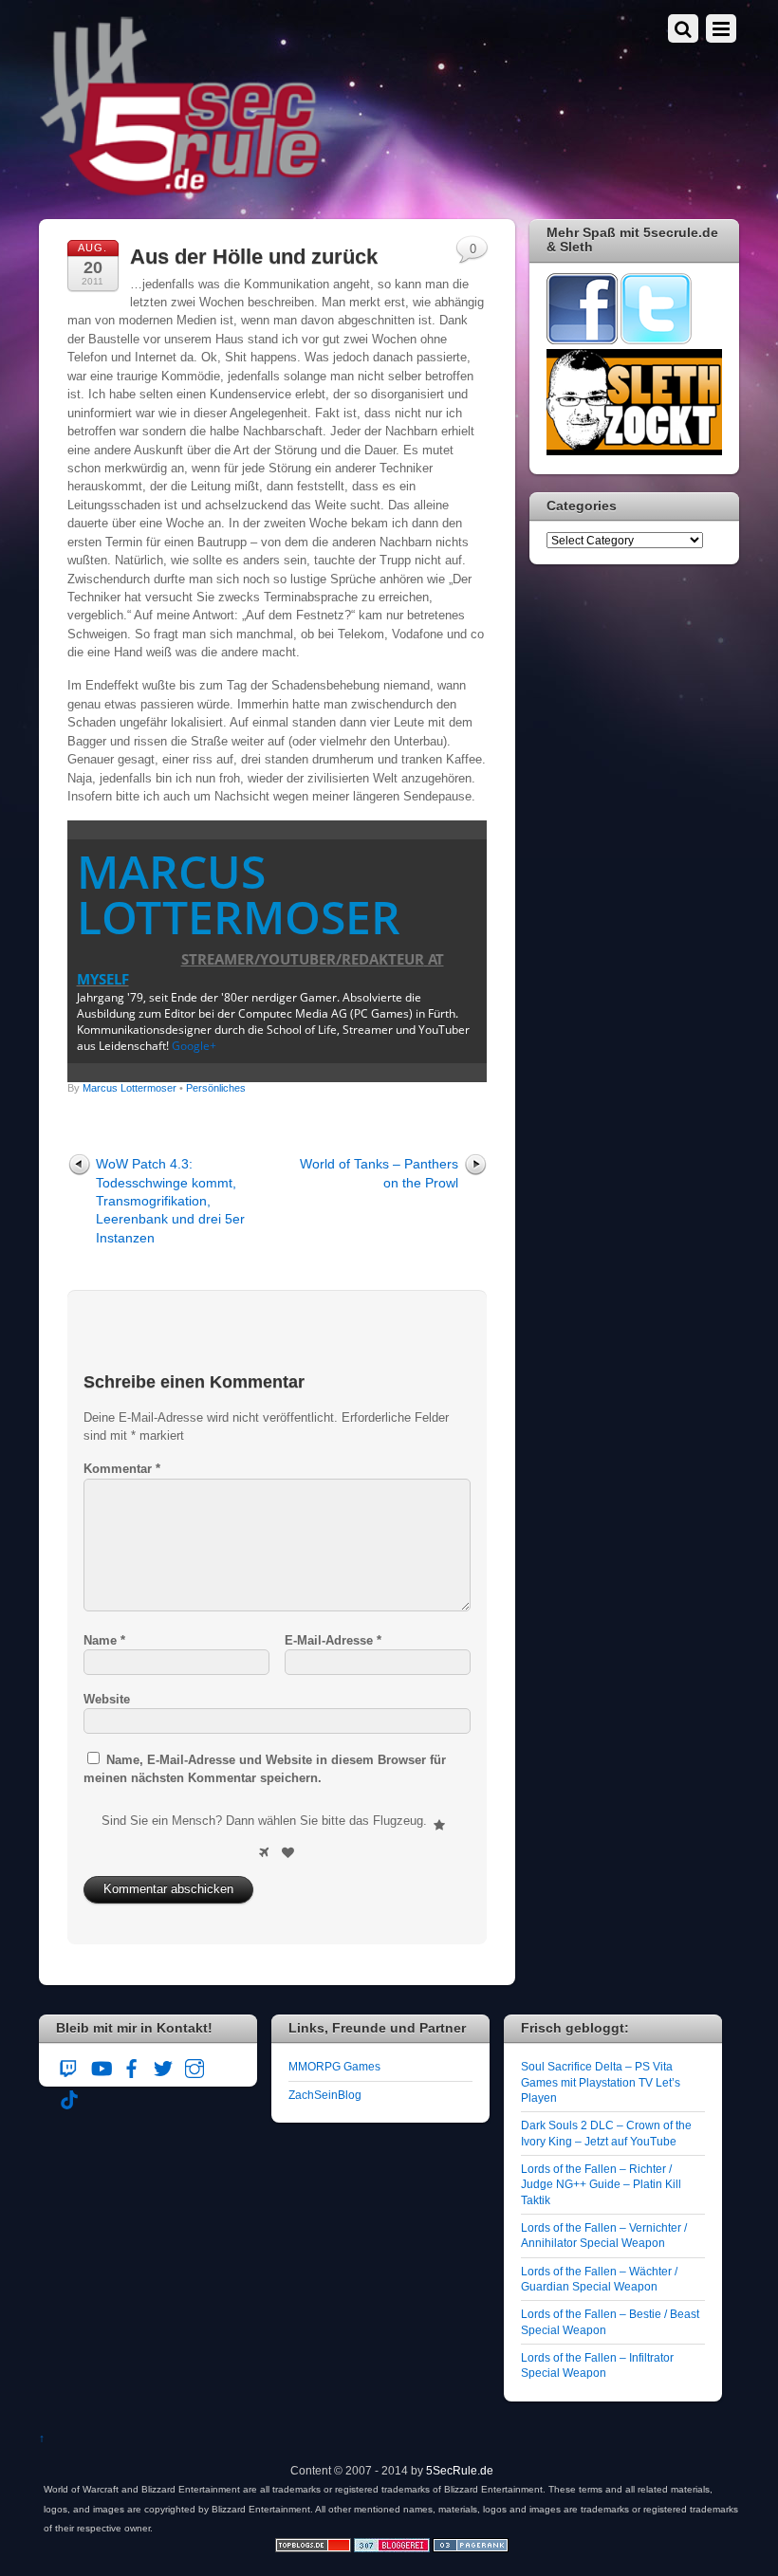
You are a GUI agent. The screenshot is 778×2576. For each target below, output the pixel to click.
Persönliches (216, 1088)
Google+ (194, 1046)
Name (104, 1640)
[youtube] (101, 2065)
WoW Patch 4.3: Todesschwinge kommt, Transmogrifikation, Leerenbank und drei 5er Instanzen (170, 1201)
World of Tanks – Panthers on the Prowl (379, 1173)
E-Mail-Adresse (333, 1640)
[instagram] (194, 2065)
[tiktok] (69, 2097)
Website (107, 1699)
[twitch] (69, 2065)
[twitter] (163, 2065)
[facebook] (132, 2065)
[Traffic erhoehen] (471, 2548)
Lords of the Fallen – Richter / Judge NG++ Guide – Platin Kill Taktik (601, 2184)
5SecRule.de (460, 2470)
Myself (103, 979)
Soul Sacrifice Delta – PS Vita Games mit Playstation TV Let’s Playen (601, 2082)
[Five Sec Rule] (181, 190)
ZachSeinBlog (325, 2095)
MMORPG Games (334, 2066)
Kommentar (122, 1469)
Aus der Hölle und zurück (254, 257)
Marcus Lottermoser (239, 894)
